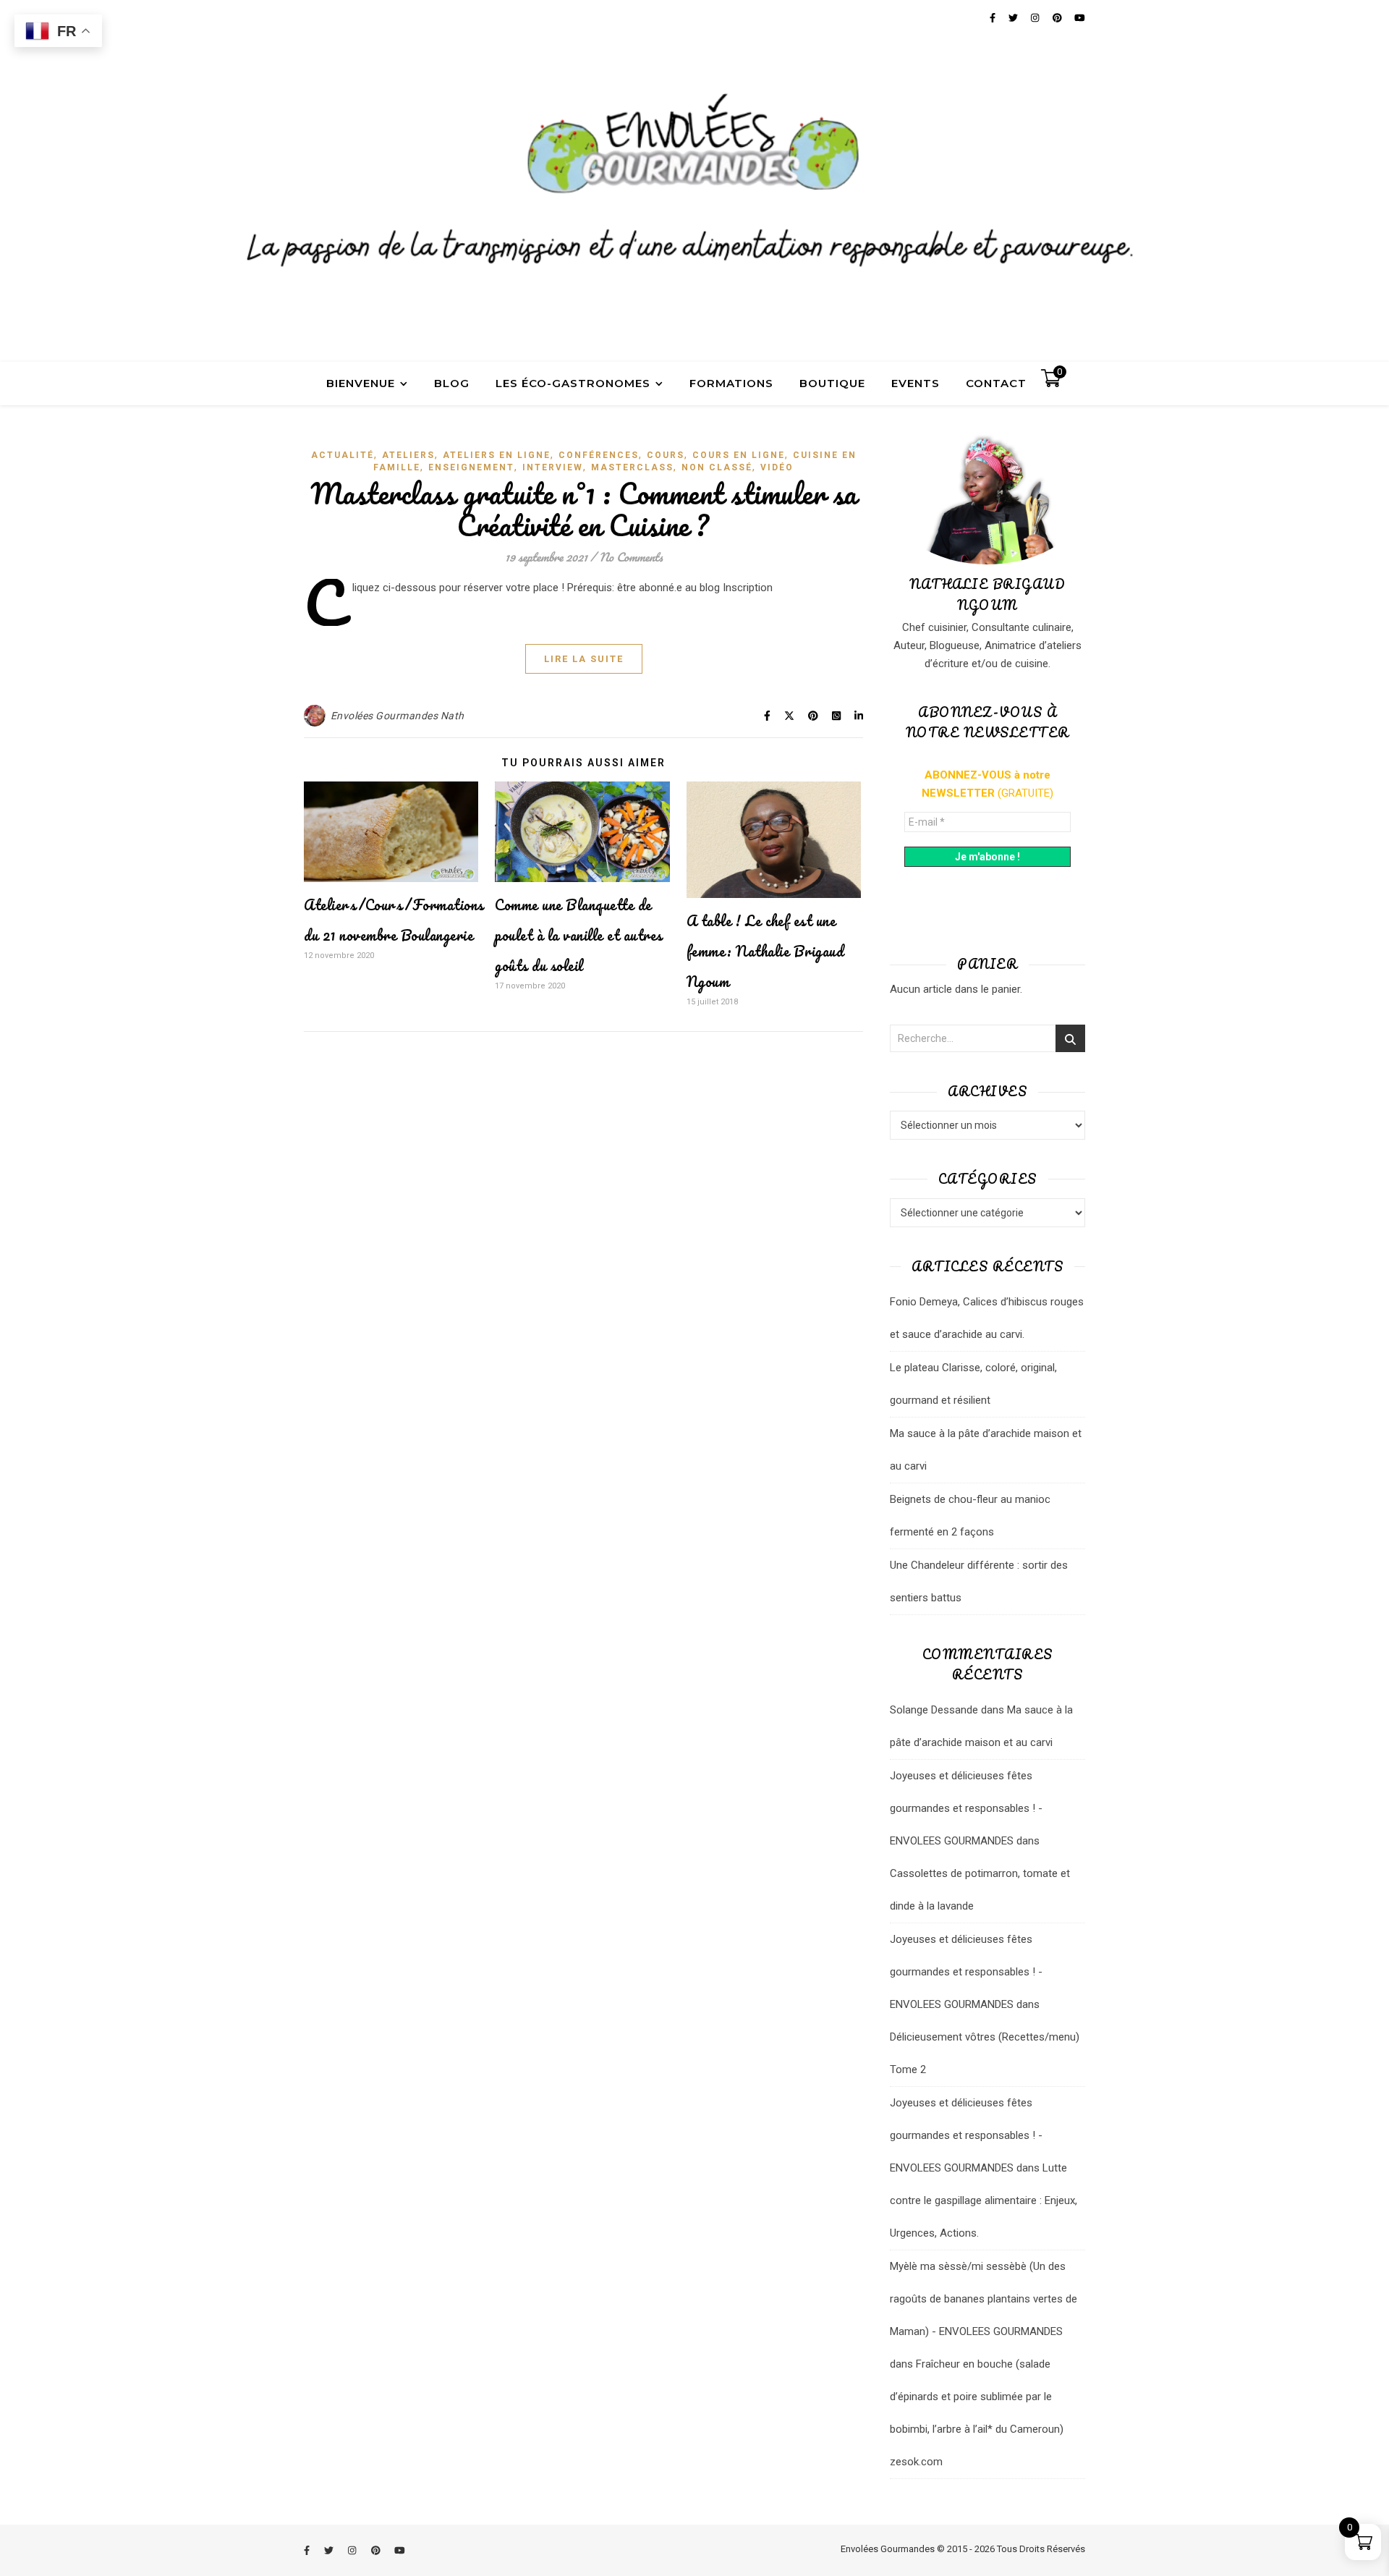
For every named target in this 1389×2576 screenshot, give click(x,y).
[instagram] (353, 2550)
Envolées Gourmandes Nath (398, 716)
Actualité (343, 455)
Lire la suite (584, 659)
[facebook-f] (308, 2550)
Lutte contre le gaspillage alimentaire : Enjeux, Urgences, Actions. (984, 2200)
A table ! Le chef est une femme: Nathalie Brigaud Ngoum (765, 951)
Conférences (599, 455)
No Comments (631, 557)
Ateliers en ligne (497, 455)
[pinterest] (377, 2550)
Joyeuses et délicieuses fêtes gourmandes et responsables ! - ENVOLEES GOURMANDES (966, 1808)
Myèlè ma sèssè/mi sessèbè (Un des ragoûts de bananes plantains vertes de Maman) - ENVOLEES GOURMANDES (984, 2299)
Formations (731, 383)
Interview (553, 467)
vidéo (777, 467)
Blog (452, 383)
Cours (666, 455)
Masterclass (632, 467)
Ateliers (408, 455)
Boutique (832, 383)
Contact (996, 383)
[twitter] (330, 2550)
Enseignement (471, 467)
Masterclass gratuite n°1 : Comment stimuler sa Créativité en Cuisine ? (584, 509)
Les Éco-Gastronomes (573, 383)
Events (916, 383)
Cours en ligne (739, 455)
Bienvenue (361, 383)
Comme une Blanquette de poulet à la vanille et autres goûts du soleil (579, 935)
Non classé (717, 467)
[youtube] (400, 2550)
